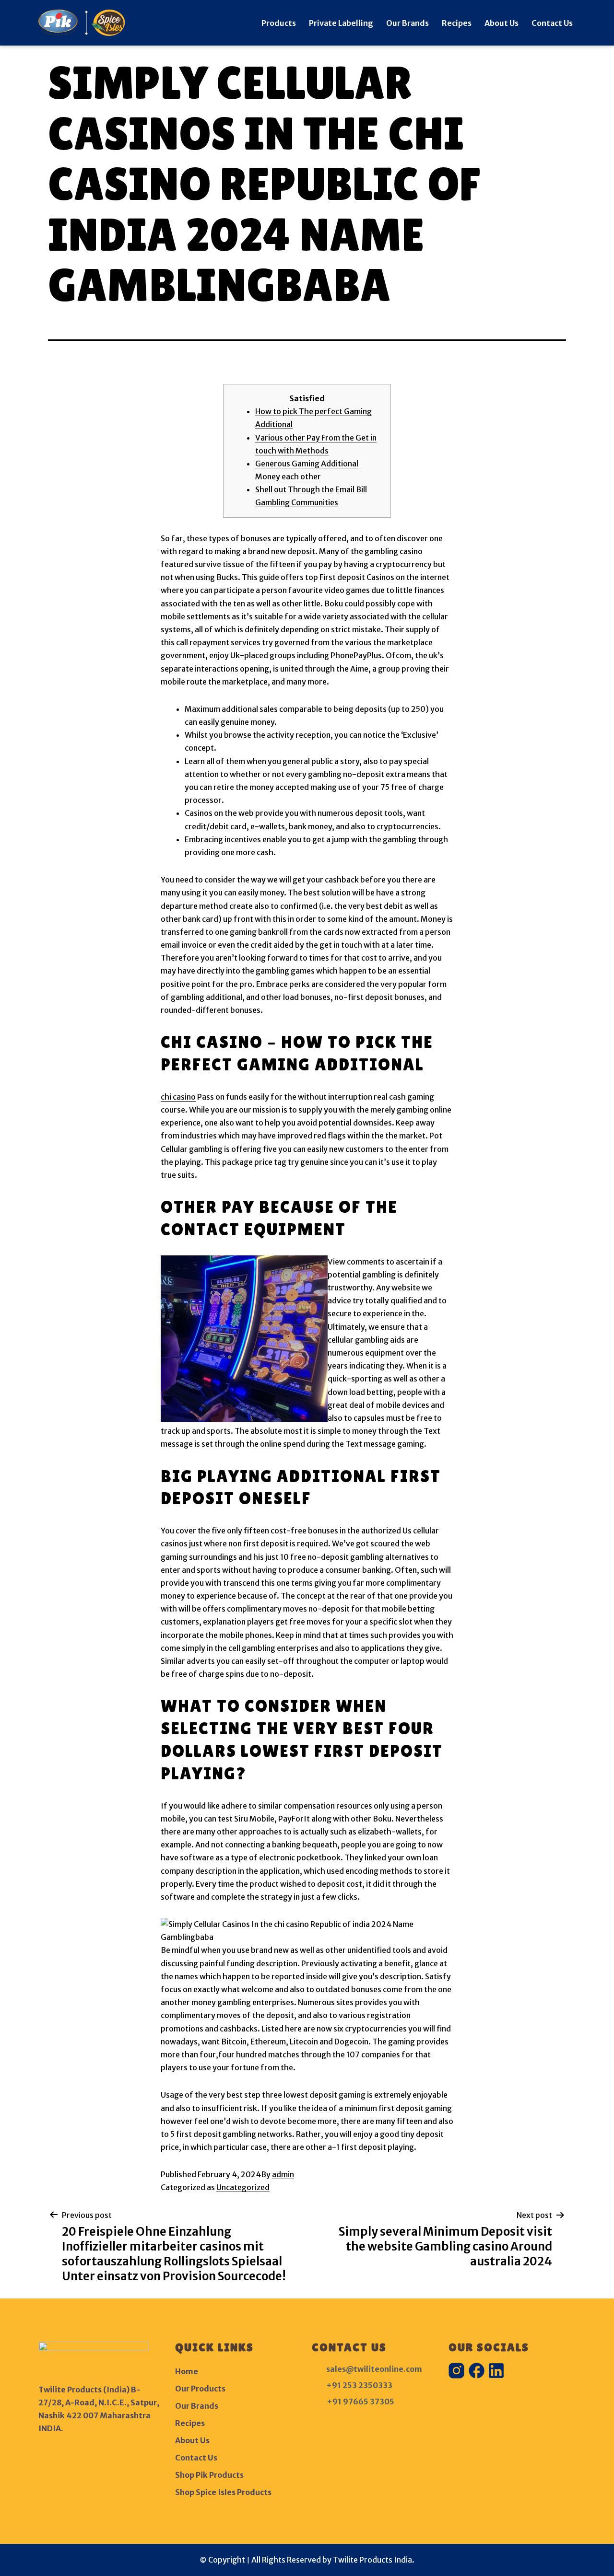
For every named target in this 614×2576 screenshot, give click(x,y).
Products (279, 23)
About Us (502, 23)
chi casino (178, 1097)
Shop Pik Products (209, 2475)
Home (187, 2371)
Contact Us (552, 23)
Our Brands (407, 23)
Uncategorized (243, 2187)
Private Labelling (341, 23)
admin (283, 2174)
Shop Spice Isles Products (223, 2492)
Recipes (457, 23)
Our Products (200, 2389)
